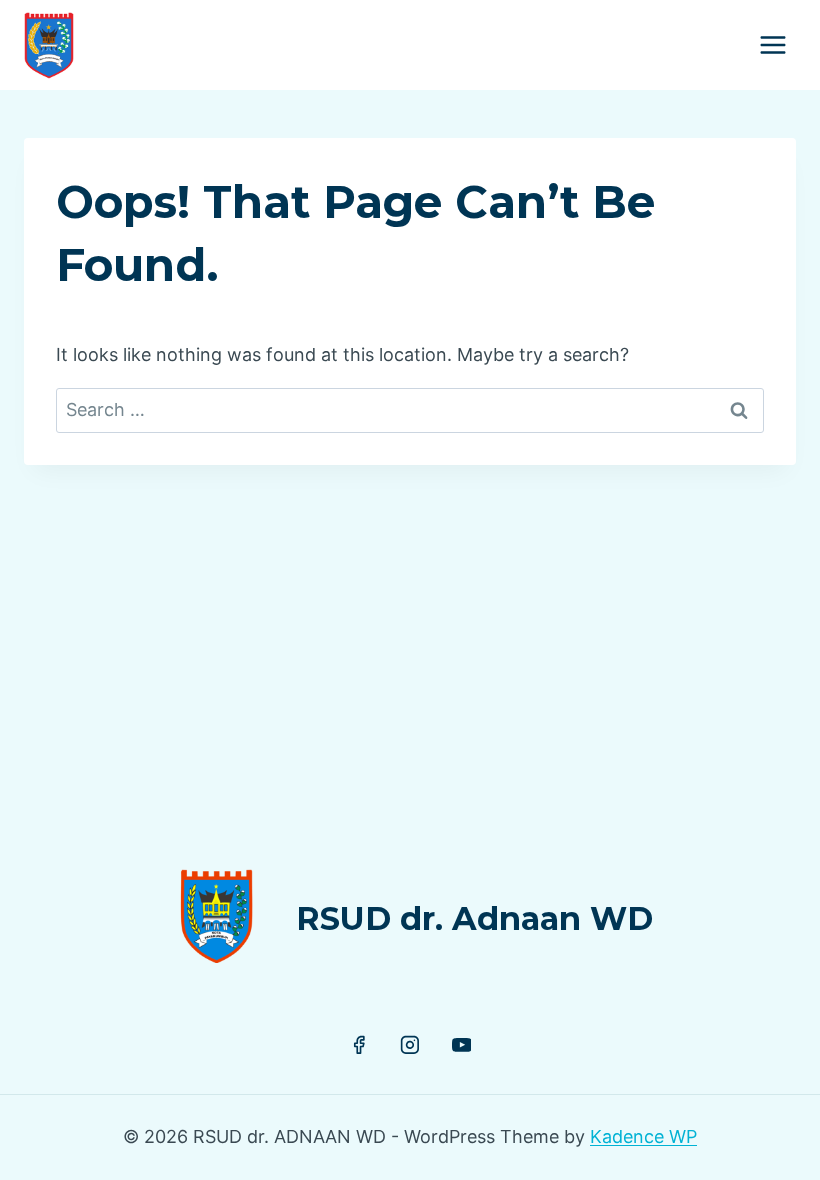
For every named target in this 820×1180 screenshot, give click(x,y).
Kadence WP (643, 1136)
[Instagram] (410, 1045)
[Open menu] (772, 44)
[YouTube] (462, 1045)
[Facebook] (359, 1045)
